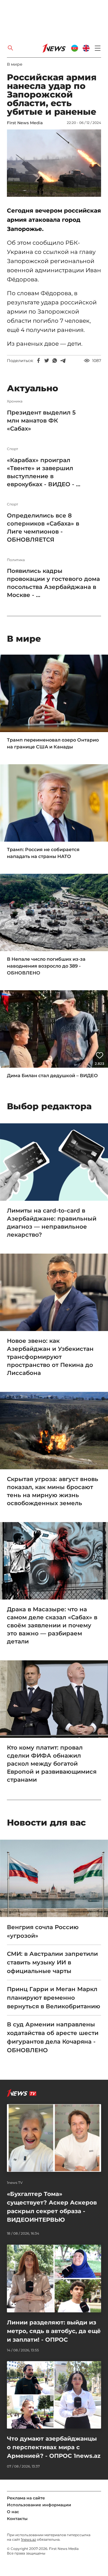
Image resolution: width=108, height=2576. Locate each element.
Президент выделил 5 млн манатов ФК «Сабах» (41, 421)
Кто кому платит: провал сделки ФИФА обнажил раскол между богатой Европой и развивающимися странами (52, 1764)
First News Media (25, 123)
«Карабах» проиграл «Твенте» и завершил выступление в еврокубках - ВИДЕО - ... (44, 472)
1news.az (29, 2539)
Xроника (15, 401)
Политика (16, 560)
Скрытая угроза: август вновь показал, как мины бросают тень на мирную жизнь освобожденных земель (53, 1491)
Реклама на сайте (26, 2498)
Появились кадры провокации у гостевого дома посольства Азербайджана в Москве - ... (53, 583)
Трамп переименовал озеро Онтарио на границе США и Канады (53, 743)
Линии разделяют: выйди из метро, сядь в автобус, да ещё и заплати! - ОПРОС (54, 2331)
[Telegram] (63, 361)
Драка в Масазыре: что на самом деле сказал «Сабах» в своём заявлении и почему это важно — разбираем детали (52, 1625)
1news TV (15, 2183)
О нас (13, 2512)
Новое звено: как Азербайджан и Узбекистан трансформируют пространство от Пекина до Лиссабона (50, 1357)
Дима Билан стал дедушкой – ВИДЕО (52, 1076)
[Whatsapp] (55, 361)
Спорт (13, 449)
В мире (15, 64)
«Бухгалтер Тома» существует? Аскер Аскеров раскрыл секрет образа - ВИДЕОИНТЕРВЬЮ (52, 2207)
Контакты (17, 2519)
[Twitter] (47, 361)
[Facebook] (39, 361)
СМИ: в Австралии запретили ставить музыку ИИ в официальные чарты (52, 1962)
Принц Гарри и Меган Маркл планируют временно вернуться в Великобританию (54, 1998)
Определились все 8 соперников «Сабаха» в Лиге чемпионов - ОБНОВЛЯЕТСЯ (43, 528)
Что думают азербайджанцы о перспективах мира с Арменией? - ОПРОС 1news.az (54, 2447)
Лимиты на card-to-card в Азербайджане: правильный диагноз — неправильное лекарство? (52, 1223)
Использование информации (39, 2505)
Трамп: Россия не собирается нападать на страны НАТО (43, 853)
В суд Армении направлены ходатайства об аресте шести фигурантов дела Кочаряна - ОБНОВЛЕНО (53, 2037)
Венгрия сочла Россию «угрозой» (43, 1931)
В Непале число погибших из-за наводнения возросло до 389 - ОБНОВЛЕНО (46, 966)
